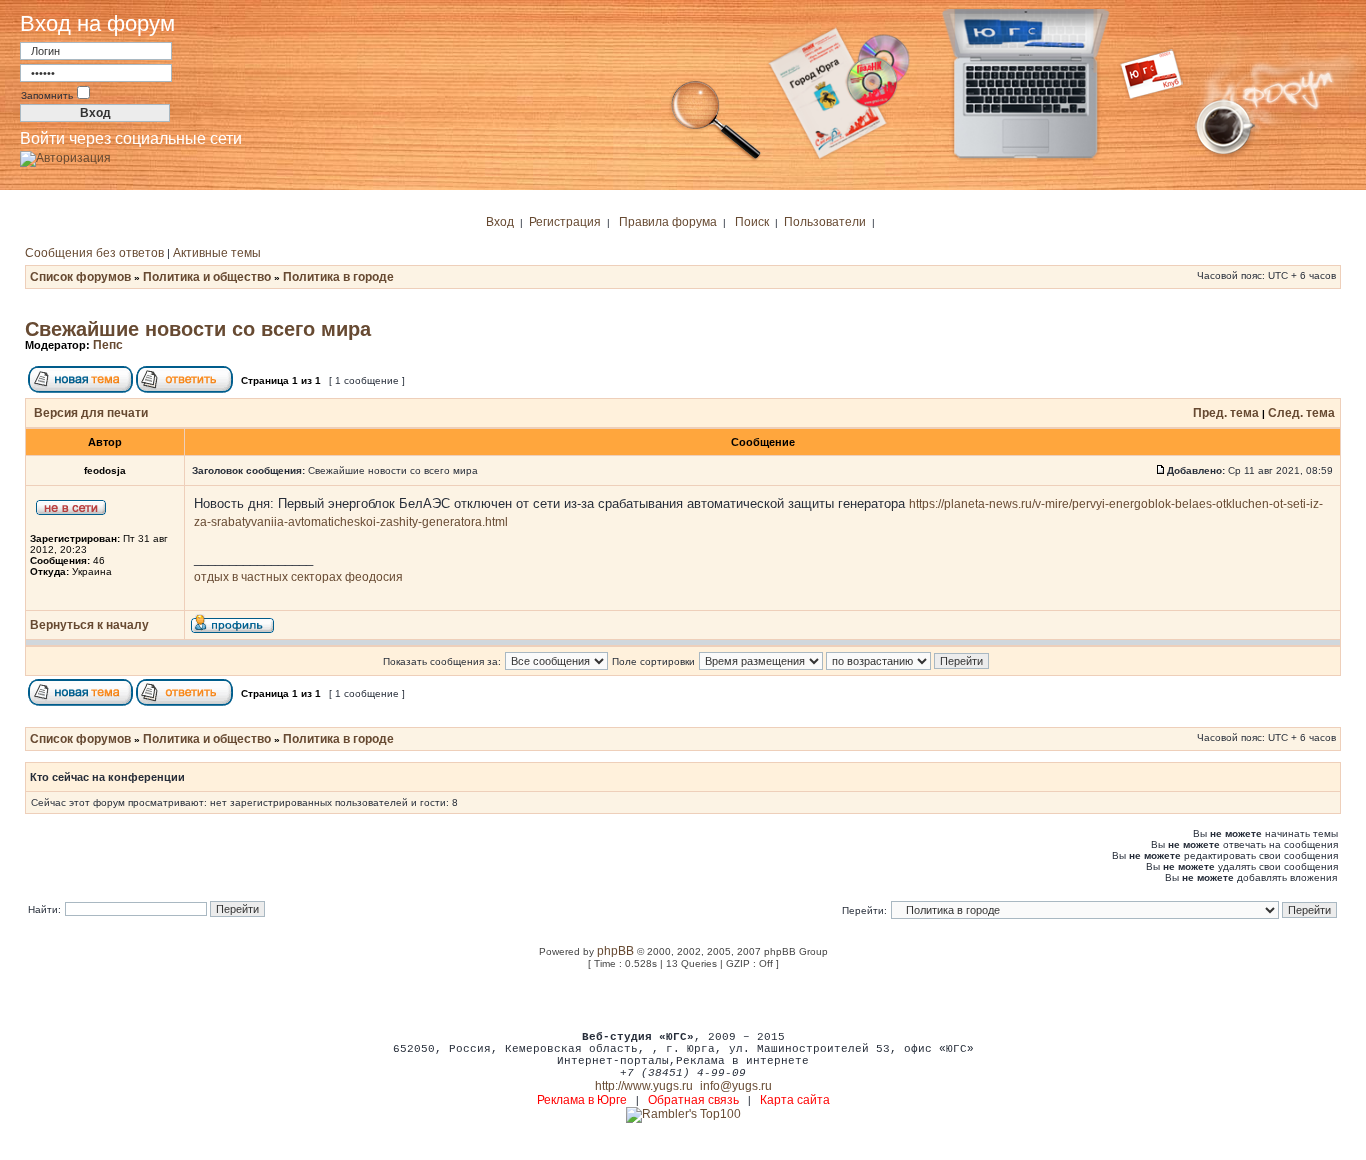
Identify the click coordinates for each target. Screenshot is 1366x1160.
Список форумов (80, 277)
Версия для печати (91, 413)
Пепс (108, 345)
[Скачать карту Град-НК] (851, 158)
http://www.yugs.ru (644, 1086)
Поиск (752, 222)
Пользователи (825, 222)
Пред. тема (1226, 413)
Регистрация (565, 222)
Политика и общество (207, 277)
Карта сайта (795, 1100)
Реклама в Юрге (582, 1100)
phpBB (615, 951)
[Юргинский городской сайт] (1041, 158)
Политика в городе (338, 277)
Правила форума (668, 222)
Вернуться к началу (89, 625)
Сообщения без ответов (94, 253)
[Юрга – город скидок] (1164, 158)
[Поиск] (716, 158)
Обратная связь (693, 1100)
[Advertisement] (683, 999)
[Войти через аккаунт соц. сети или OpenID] (65, 155)
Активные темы (217, 253)
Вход (500, 222)
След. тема (1301, 413)
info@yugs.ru (736, 1086)
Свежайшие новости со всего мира (198, 329)
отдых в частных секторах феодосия (298, 577)
